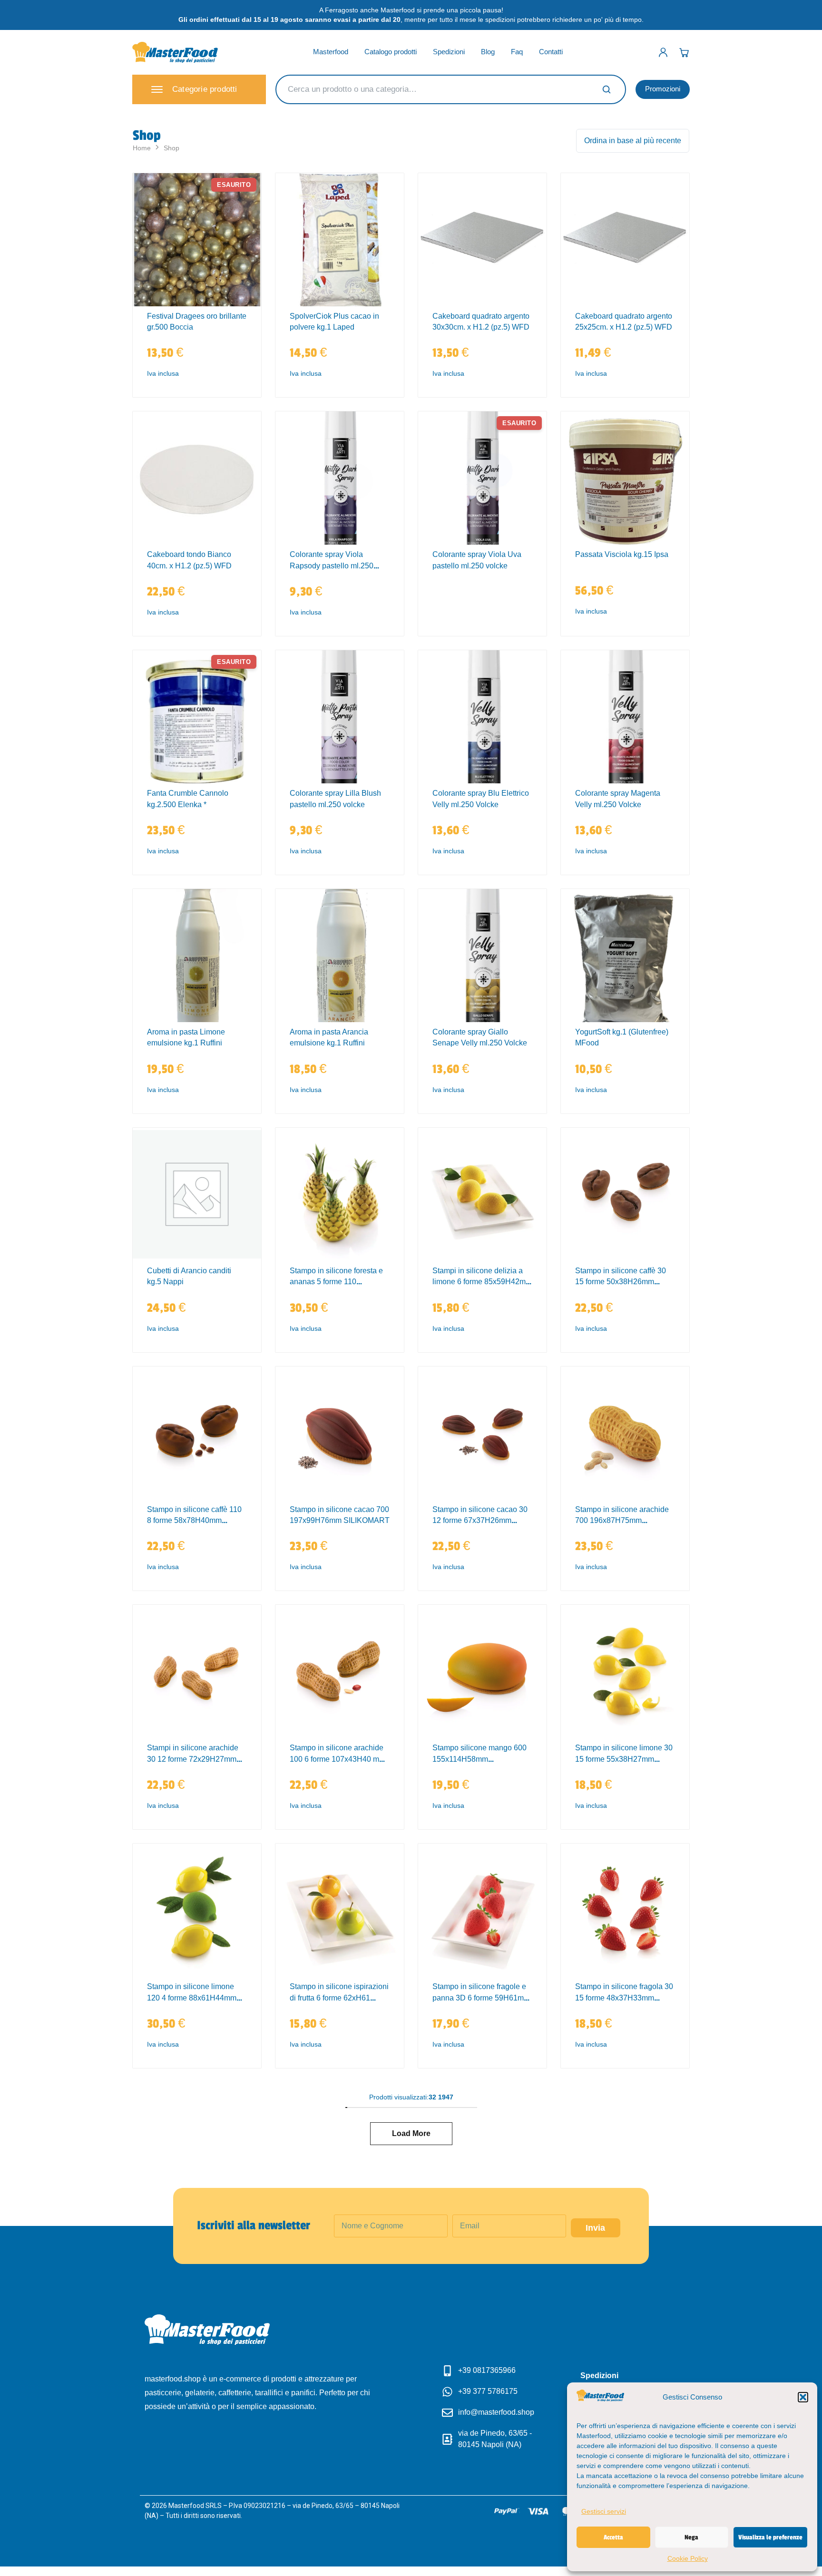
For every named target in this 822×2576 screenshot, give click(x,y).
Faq (517, 52)
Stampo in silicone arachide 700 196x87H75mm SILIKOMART (622, 1521)
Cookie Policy (688, 2558)
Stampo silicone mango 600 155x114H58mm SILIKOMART (479, 1759)
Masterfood (331, 52)
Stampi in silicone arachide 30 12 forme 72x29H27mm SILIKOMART (193, 1759)
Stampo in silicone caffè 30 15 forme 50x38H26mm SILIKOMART (621, 1282)
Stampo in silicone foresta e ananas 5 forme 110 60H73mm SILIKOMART (336, 1282)
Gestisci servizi (604, 2511)
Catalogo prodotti (391, 52)
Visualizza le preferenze (770, 2537)
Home (142, 148)
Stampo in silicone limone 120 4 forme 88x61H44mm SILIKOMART (192, 1998)
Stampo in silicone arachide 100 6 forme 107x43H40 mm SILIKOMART (338, 1759)
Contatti (551, 52)
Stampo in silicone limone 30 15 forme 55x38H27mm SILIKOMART (624, 1759)
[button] (803, 2397)
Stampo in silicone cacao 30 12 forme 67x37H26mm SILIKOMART (480, 1521)
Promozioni (663, 89)
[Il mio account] (663, 52)
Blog (488, 52)
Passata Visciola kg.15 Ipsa (622, 554)
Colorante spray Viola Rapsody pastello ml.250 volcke (332, 566)
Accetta (613, 2537)
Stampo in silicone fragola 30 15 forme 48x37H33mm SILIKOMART (624, 1998)
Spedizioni (449, 52)
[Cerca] (607, 89)
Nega (691, 2537)
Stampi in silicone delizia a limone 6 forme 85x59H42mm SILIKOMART (482, 1282)
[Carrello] (684, 52)
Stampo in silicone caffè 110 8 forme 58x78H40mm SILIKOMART (194, 1521)
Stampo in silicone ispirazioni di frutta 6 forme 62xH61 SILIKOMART (339, 1998)
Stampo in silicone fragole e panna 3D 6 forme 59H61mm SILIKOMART (481, 1998)
